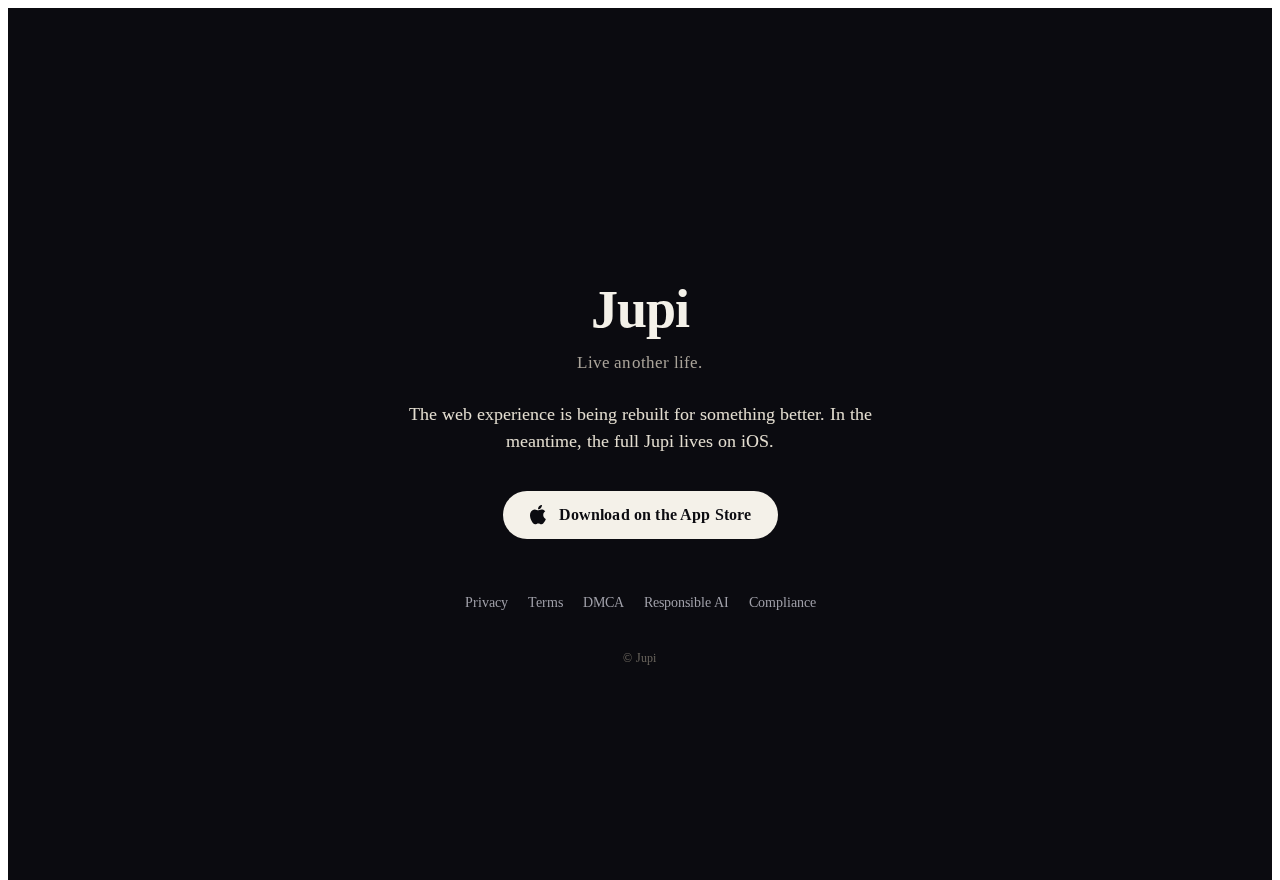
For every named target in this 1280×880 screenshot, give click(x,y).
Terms (545, 602)
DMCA (603, 602)
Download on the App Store (655, 514)
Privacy (486, 602)
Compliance (782, 602)
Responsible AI (686, 602)
